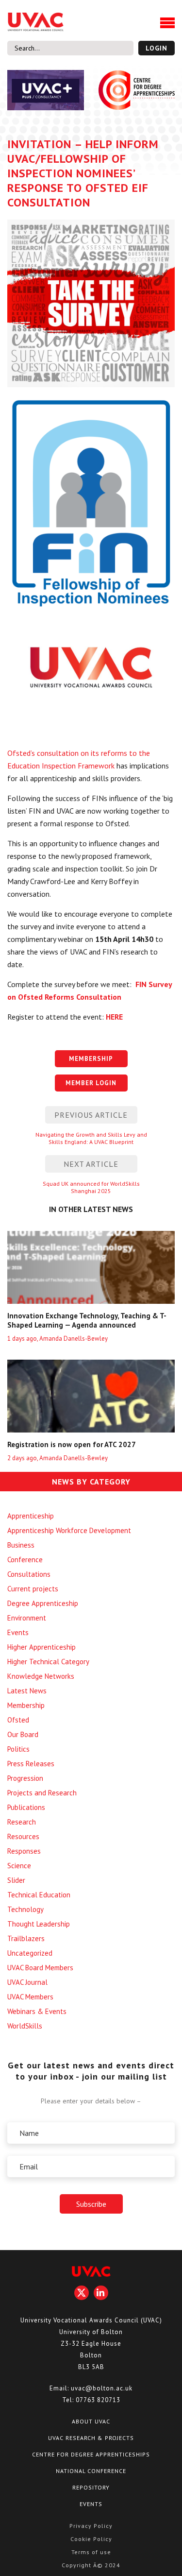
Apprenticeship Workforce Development (69, 1530)
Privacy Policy (91, 2526)
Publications (26, 1807)
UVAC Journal (27, 1982)
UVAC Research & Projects (91, 2438)
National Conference (91, 2471)
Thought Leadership (39, 1924)
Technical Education (39, 1895)
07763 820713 (98, 2400)
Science (19, 1866)
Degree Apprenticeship (43, 1603)
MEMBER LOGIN (91, 1083)
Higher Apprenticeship (41, 1647)
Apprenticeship (31, 1516)
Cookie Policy (91, 2539)
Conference (25, 1560)
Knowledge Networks (41, 1676)
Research (22, 1822)
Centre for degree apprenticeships (91, 2454)
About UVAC (91, 2421)
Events (18, 1632)
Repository (91, 2487)
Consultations (29, 1574)
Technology (25, 1909)
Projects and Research (42, 1793)
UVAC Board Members (40, 1968)
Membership (26, 1705)
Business (21, 1545)
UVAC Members (30, 1997)
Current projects (33, 1589)
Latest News (27, 1691)
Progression (25, 1778)
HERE (114, 1017)
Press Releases (31, 1764)
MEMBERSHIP (91, 1059)
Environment (27, 1618)
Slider (16, 1880)
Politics (18, 1749)
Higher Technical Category (48, 1662)
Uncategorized (30, 1953)
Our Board (23, 1734)
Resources (23, 1836)
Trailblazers (26, 1938)
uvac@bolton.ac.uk (102, 2388)
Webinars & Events (37, 2011)
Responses (24, 1851)
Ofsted (18, 1720)
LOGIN (157, 48)
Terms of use (91, 2552)
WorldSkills (25, 2026)
